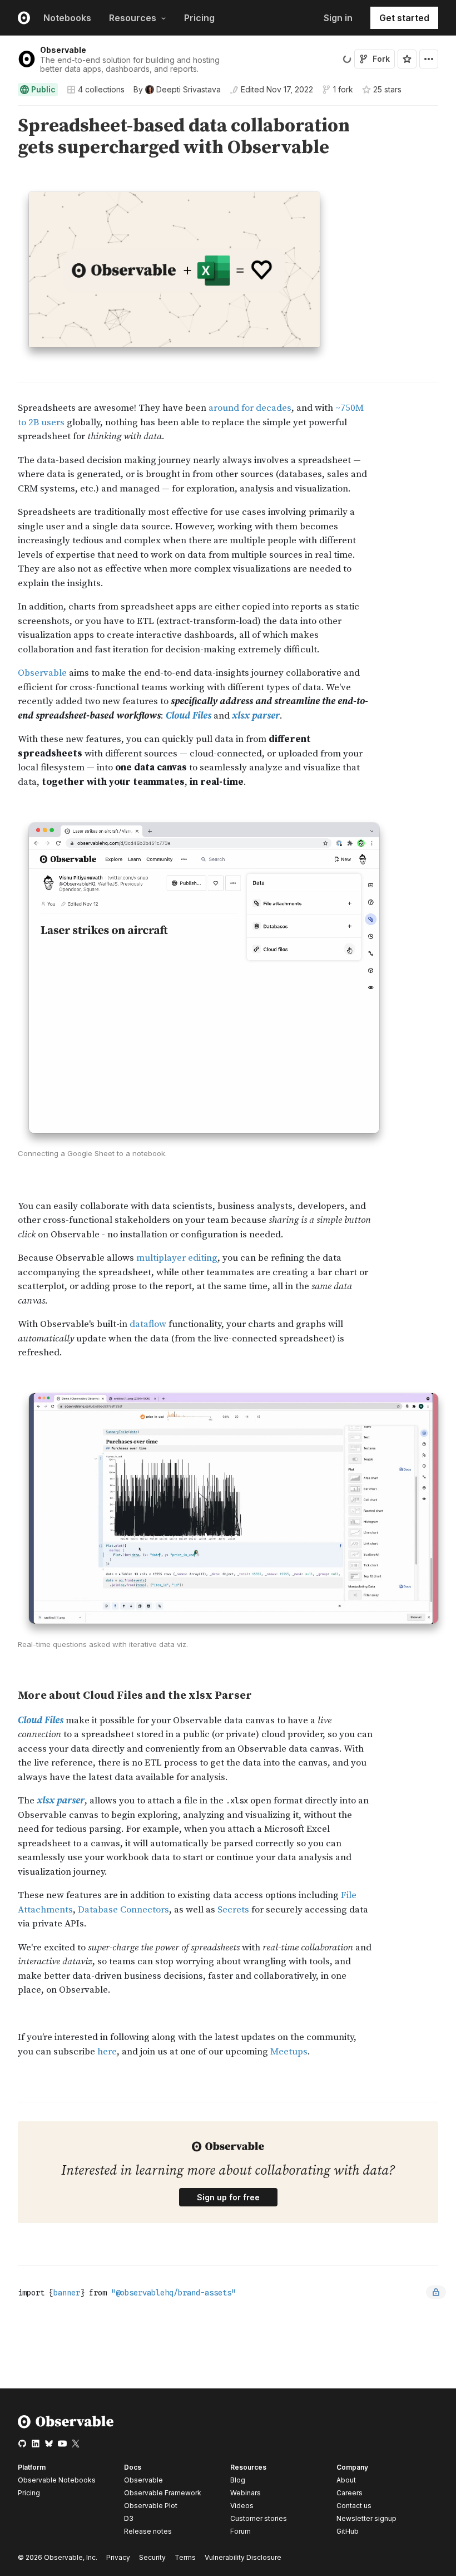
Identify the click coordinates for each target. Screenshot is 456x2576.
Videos (242, 2506)
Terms (185, 2557)
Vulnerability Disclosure (243, 2557)
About (346, 2480)
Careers (350, 2493)
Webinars (246, 2493)
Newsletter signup (366, 2519)
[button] (5, 110)
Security (152, 2557)
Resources (133, 18)
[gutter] (5, 137)
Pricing (199, 18)
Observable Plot (151, 2506)
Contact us (354, 2506)
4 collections (101, 90)
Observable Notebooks (57, 2480)
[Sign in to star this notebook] (407, 59)
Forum (241, 2531)
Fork (381, 59)
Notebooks (67, 18)
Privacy (118, 2557)
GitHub (348, 2531)
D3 (129, 2518)
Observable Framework (163, 2493)
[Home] (66, 2426)
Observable (63, 50)
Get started (404, 18)
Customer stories (259, 2518)
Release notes (148, 2531)
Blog (238, 2480)
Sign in (338, 18)
